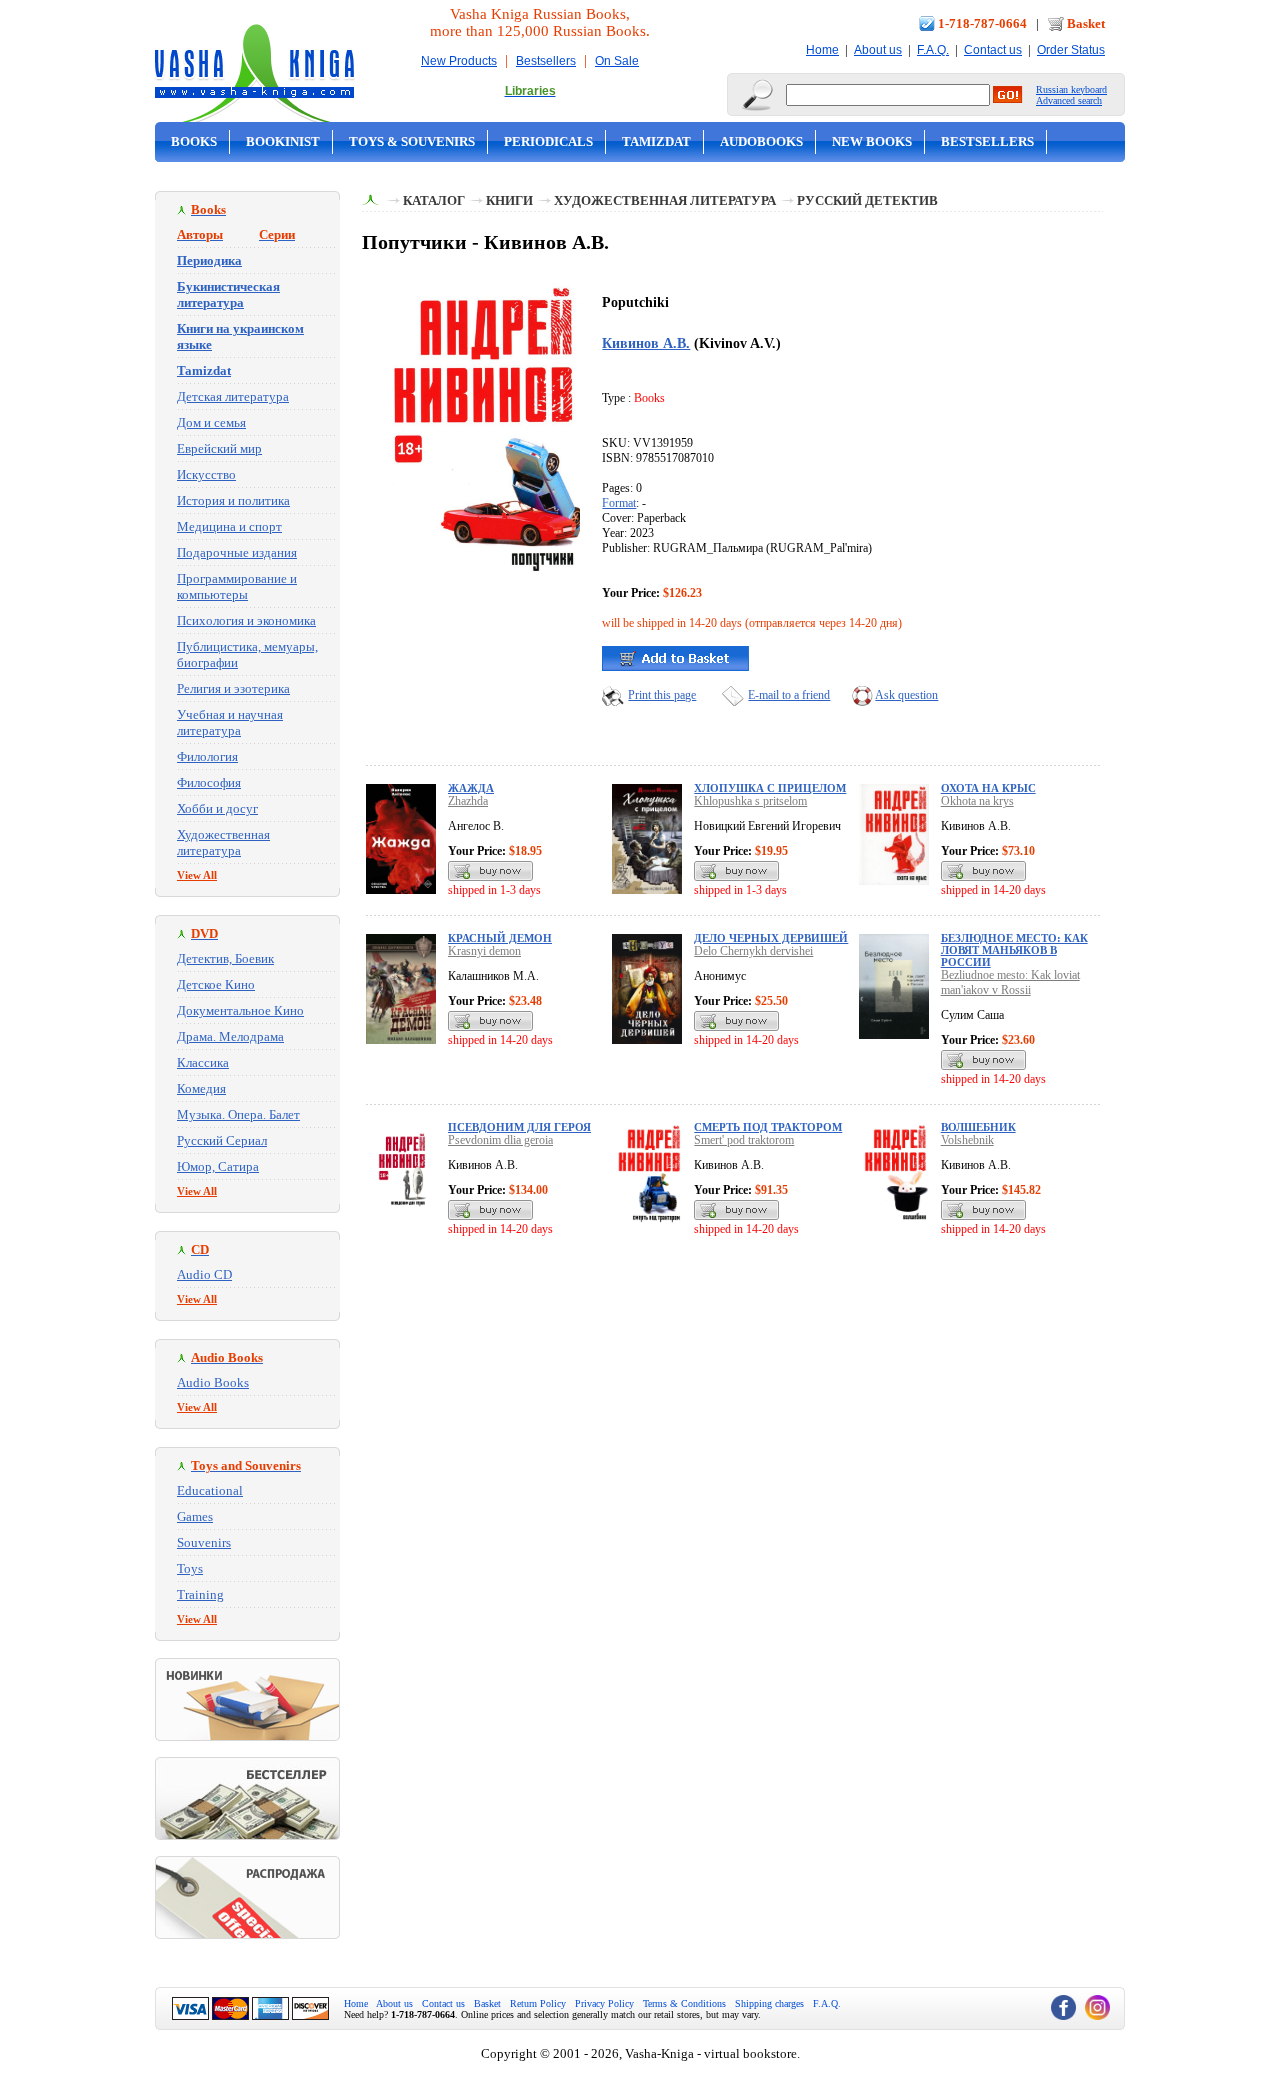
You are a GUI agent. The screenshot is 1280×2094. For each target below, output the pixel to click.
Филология (207, 756)
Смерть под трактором (768, 1127)
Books (194, 141)
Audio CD (204, 1274)
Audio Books (213, 1382)
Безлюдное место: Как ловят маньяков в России (1014, 950)
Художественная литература (223, 842)
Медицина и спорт (229, 526)
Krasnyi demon (484, 951)
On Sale (617, 61)
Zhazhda (468, 801)
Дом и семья (211, 422)
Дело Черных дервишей (771, 938)
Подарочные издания (237, 552)
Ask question (906, 695)
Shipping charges (769, 2003)
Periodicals (548, 141)
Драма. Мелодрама (230, 1036)
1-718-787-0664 (982, 23)
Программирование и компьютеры (237, 586)
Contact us (993, 50)
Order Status (1071, 50)
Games (195, 1516)
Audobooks (761, 141)
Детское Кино (216, 984)
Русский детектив (867, 200)
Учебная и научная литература (230, 722)
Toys (190, 1568)
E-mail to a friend (789, 695)
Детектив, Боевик (225, 958)
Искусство (206, 474)
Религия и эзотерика (233, 688)
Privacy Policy (604, 2003)
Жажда (471, 788)
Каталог (434, 200)
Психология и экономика (246, 620)
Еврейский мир (219, 448)
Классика (203, 1062)
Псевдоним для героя (519, 1127)
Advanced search (1069, 100)
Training (200, 1594)
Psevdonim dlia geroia (500, 1140)
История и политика (233, 500)
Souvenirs (204, 1542)
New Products (459, 61)
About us (878, 50)
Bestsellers (546, 61)
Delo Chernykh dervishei (753, 951)
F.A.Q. (933, 50)
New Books (872, 141)
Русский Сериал (222, 1140)
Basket (1086, 23)
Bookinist (283, 141)
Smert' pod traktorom (744, 1140)
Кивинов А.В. (646, 343)
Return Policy (538, 2003)
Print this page (662, 695)
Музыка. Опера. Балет (238, 1114)
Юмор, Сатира (218, 1166)
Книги (509, 200)
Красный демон (500, 938)
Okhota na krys (977, 801)
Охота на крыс (988, 788)
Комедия (201, 1088)
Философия (209, 782)
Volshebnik (967, 1140)
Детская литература (233, 396)
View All (197, 875)
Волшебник (978, 1127)
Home (822, 50)
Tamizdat (656, 141)
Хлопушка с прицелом (770, 788)
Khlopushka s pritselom (750, 801)
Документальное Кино (240, 1010)
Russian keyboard (1071, 89)
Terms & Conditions (684, 2003)
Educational (210, 1490)
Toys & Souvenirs (412, 141)
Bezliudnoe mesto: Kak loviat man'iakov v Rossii (1010, 982)
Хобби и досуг (217, 808)
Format (619, 503)
